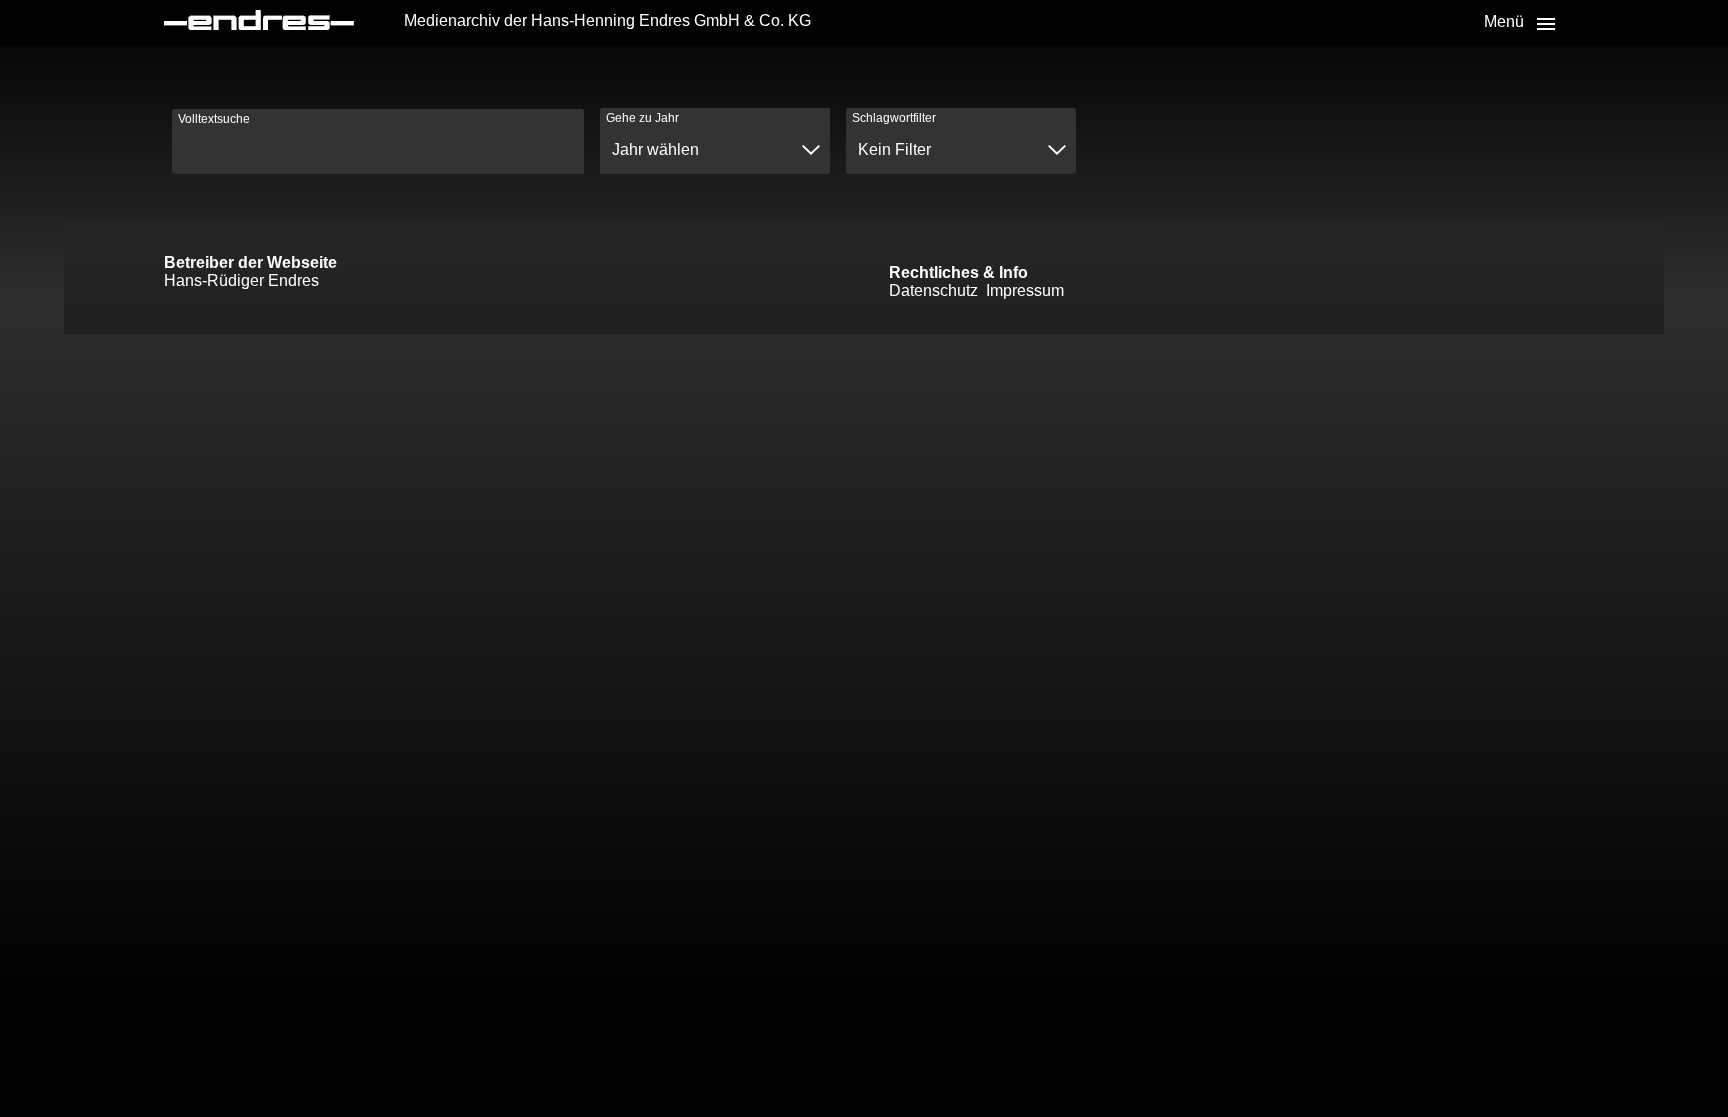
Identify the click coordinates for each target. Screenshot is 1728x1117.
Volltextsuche (214, 119)
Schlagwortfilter (894, 118)
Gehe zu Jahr (642, 118)
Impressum (1025, 290)
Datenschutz (933, 290)
